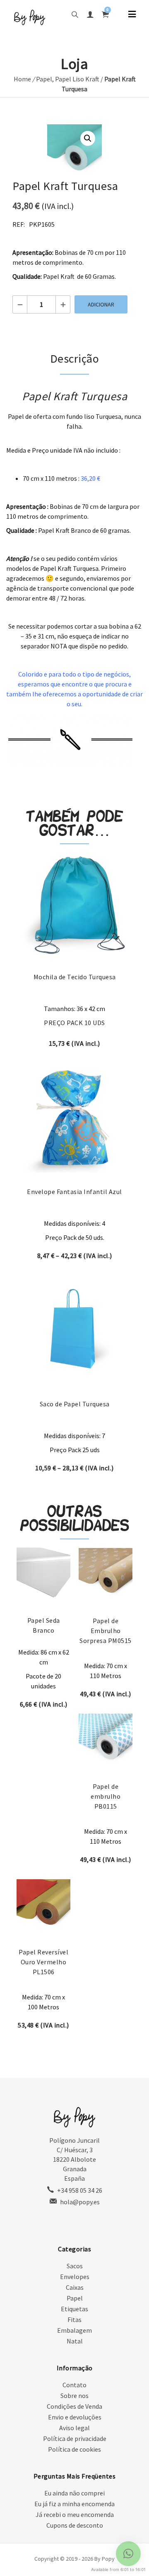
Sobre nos (74, 2396)
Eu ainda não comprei (74, 2493)
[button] (88, 138)
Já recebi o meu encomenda (75, 2514)
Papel (44, 79)
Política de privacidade (75, 2438)
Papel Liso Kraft (77, 79)
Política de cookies (74, 2449)
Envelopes (75, 2277)
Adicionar (101, 304)
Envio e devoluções (75, 2417)
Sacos (75, 2266)
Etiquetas (74, 2309)
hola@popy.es (80, 2202)
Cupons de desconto (75, 2525)
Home (22, 79)
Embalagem (74, 2330)
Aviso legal (74, 2428)
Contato (74, 2385)
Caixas (75, 2287)
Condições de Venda (74, 2406)
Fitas (74, 2320)
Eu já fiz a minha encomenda (74, 2504)
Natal (75, 2341)
